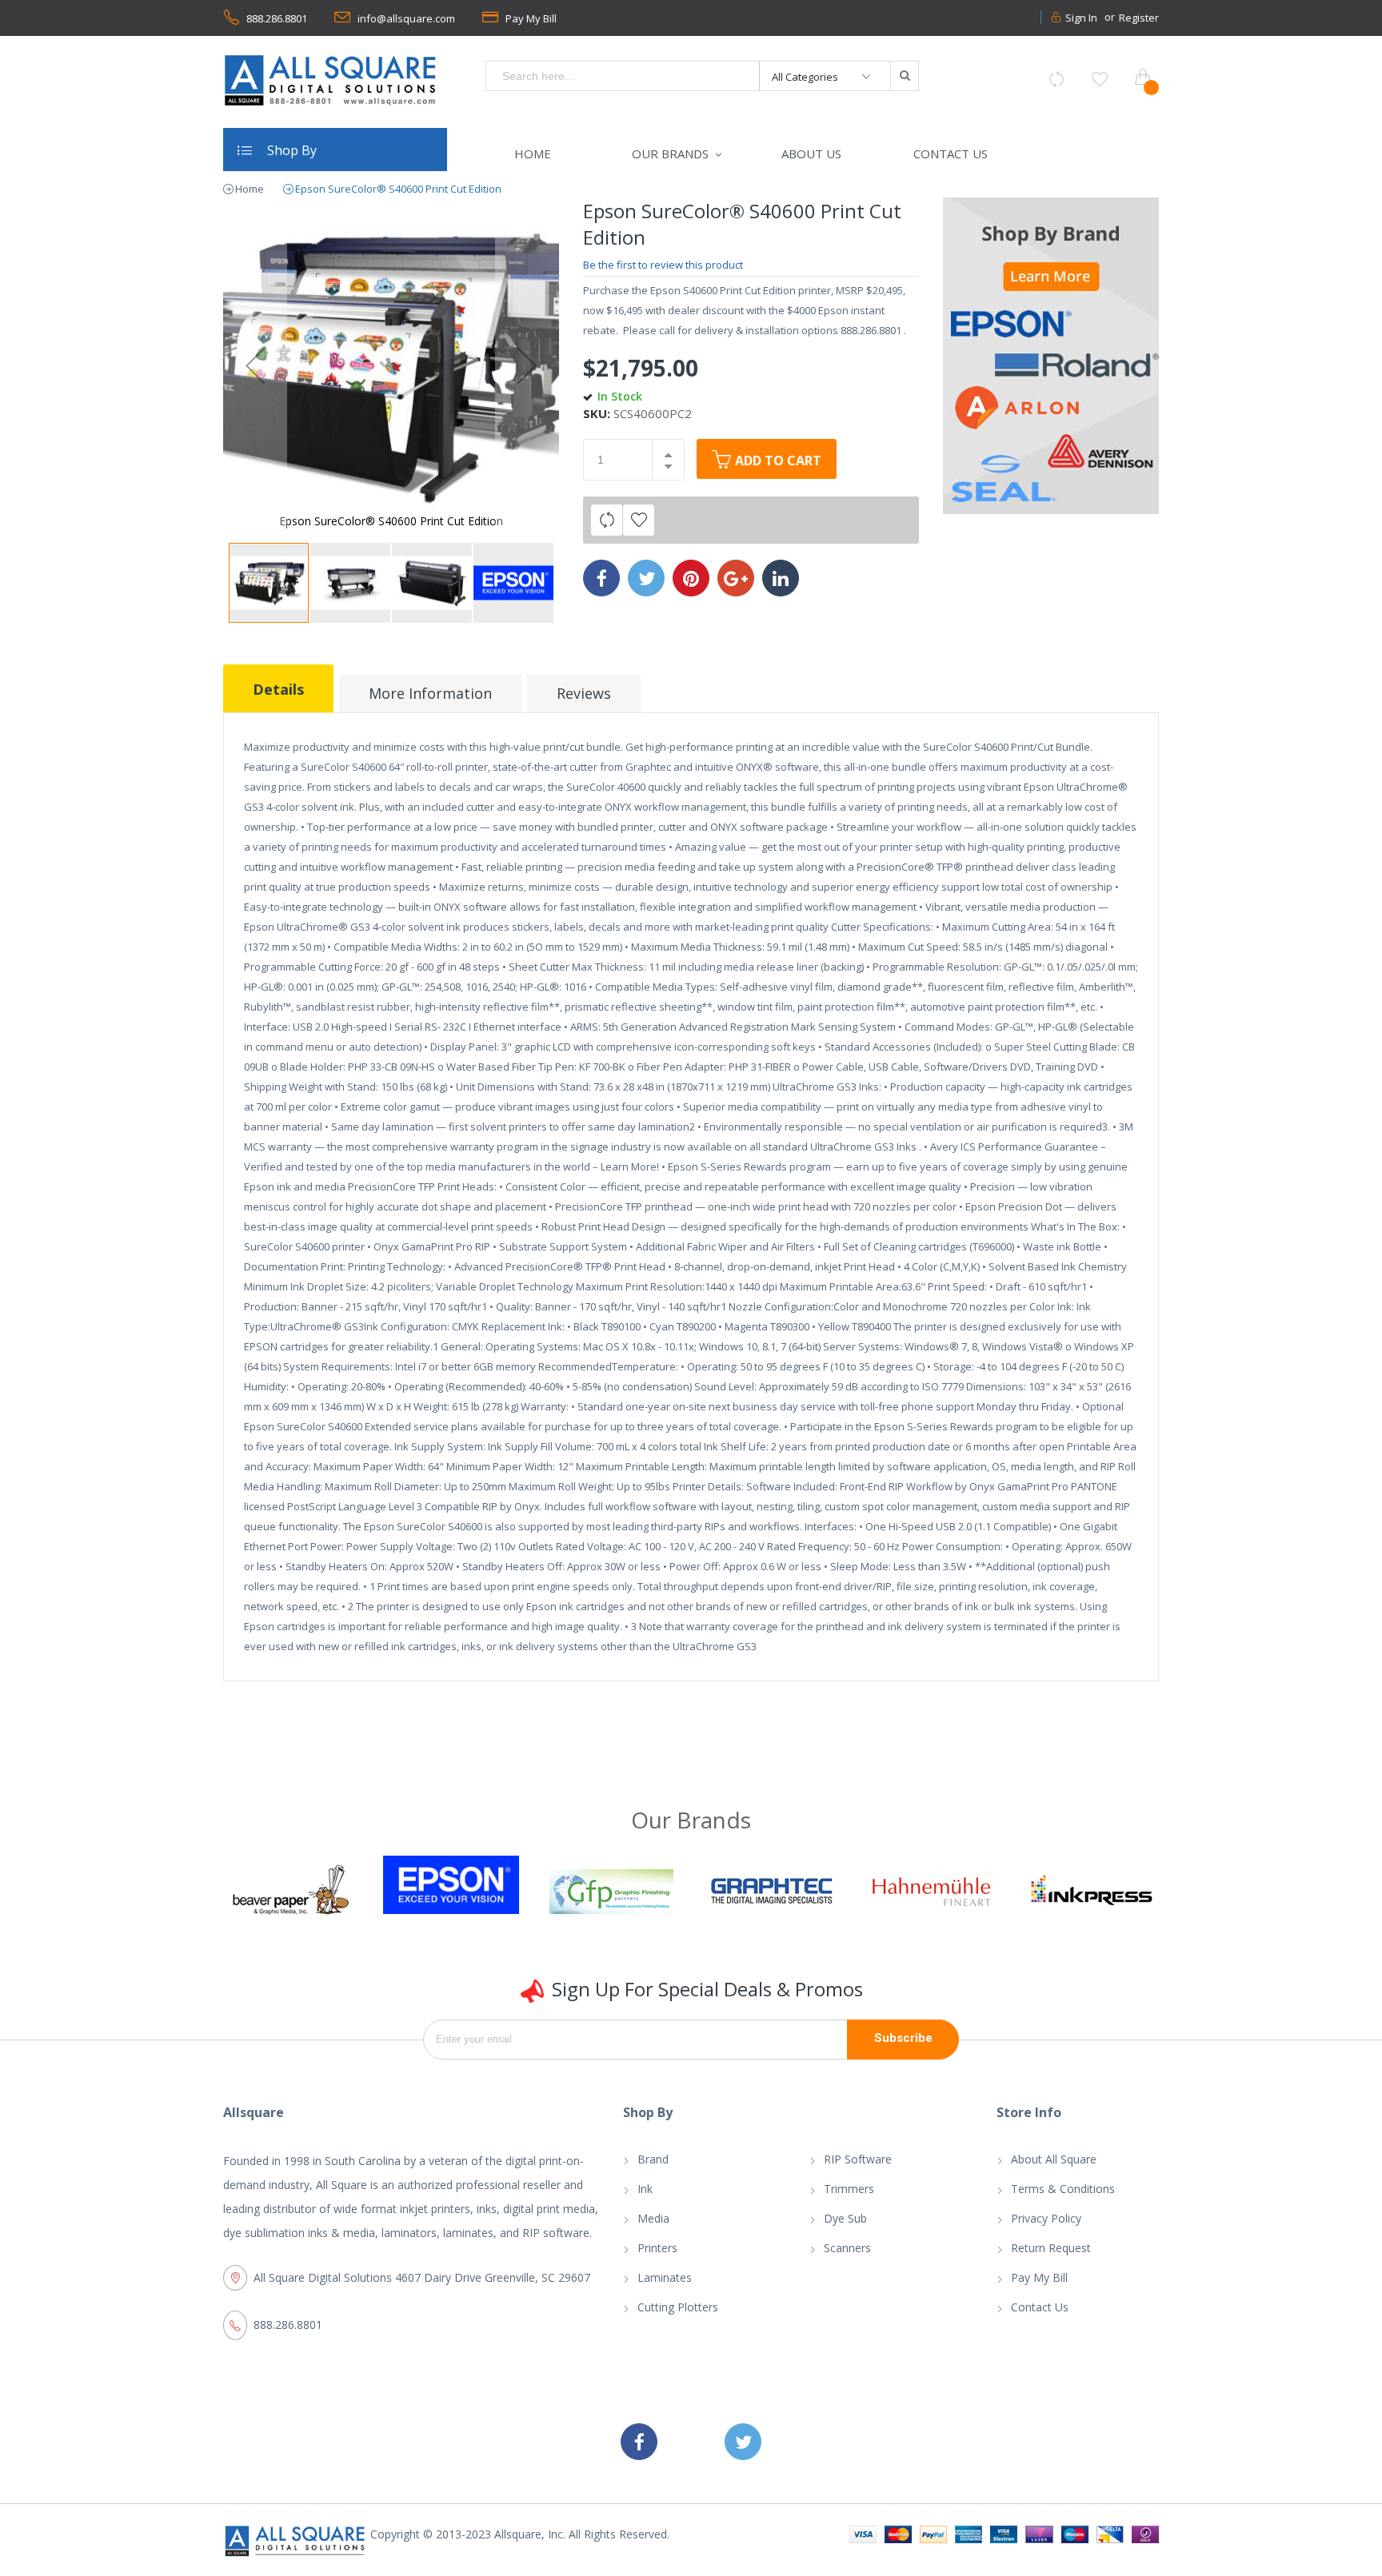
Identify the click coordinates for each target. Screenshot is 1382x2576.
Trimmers (849, 2189)
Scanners (847, 2248)
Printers (657, 2248)
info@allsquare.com (406, 18)
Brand (653, 2159)
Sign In (1081, 18)
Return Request (1051, 2248)
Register (1139, 18)
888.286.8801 (277, 18)
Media (653, 2218)
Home (250, 189)
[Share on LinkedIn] (781, 578)
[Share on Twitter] (646, 578)
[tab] (278, 688)
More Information (430, 693)
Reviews (584, 693)
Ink (645, 2189)
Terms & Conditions (1063, 2189)
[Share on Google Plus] (736, 578)
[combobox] (623, 76)
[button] (255, 365)
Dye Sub (845, 2218)
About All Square (1054, 2159)
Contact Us (1040, 2307)
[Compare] (1056, 79)
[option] (368, 1885)
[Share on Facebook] (601, 578)
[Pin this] (691, 578)
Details (278, 689)
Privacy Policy (1046, 2218)
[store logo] (331, 80)
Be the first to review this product (663, 265)
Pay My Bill (531, 18)
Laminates (665, 2277)
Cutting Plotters (678, 2307)
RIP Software (858, 2159)
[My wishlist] (1100, 79)
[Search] (904, 76)
